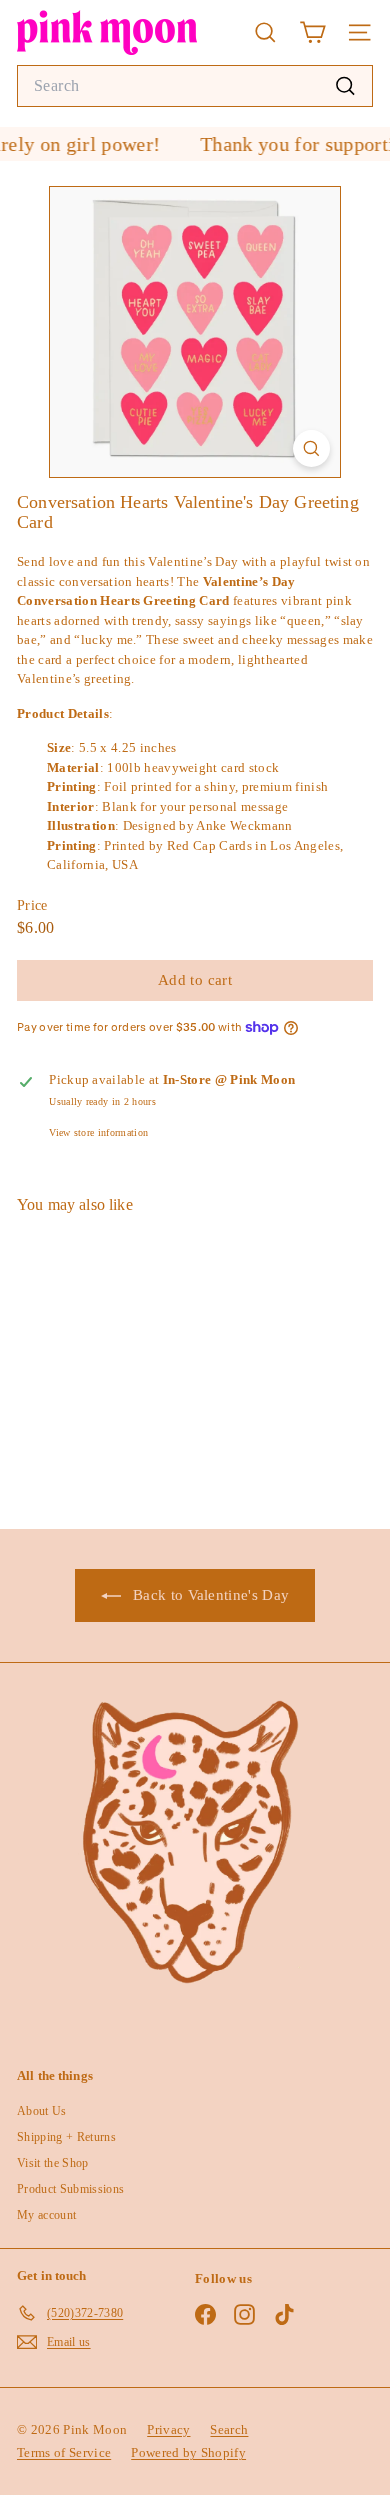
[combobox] (195, 86)
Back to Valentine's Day (209, 1595)
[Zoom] (311, 448)
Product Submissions (70, 2189)
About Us (42, 2111)
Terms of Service (64, 2452)
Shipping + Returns (66, 2137)
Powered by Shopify (188, 2452)
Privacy (168, 2429)
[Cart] (312, 32)
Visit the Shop (53, 2163)
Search (229, 2429)
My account (46, 2215)
